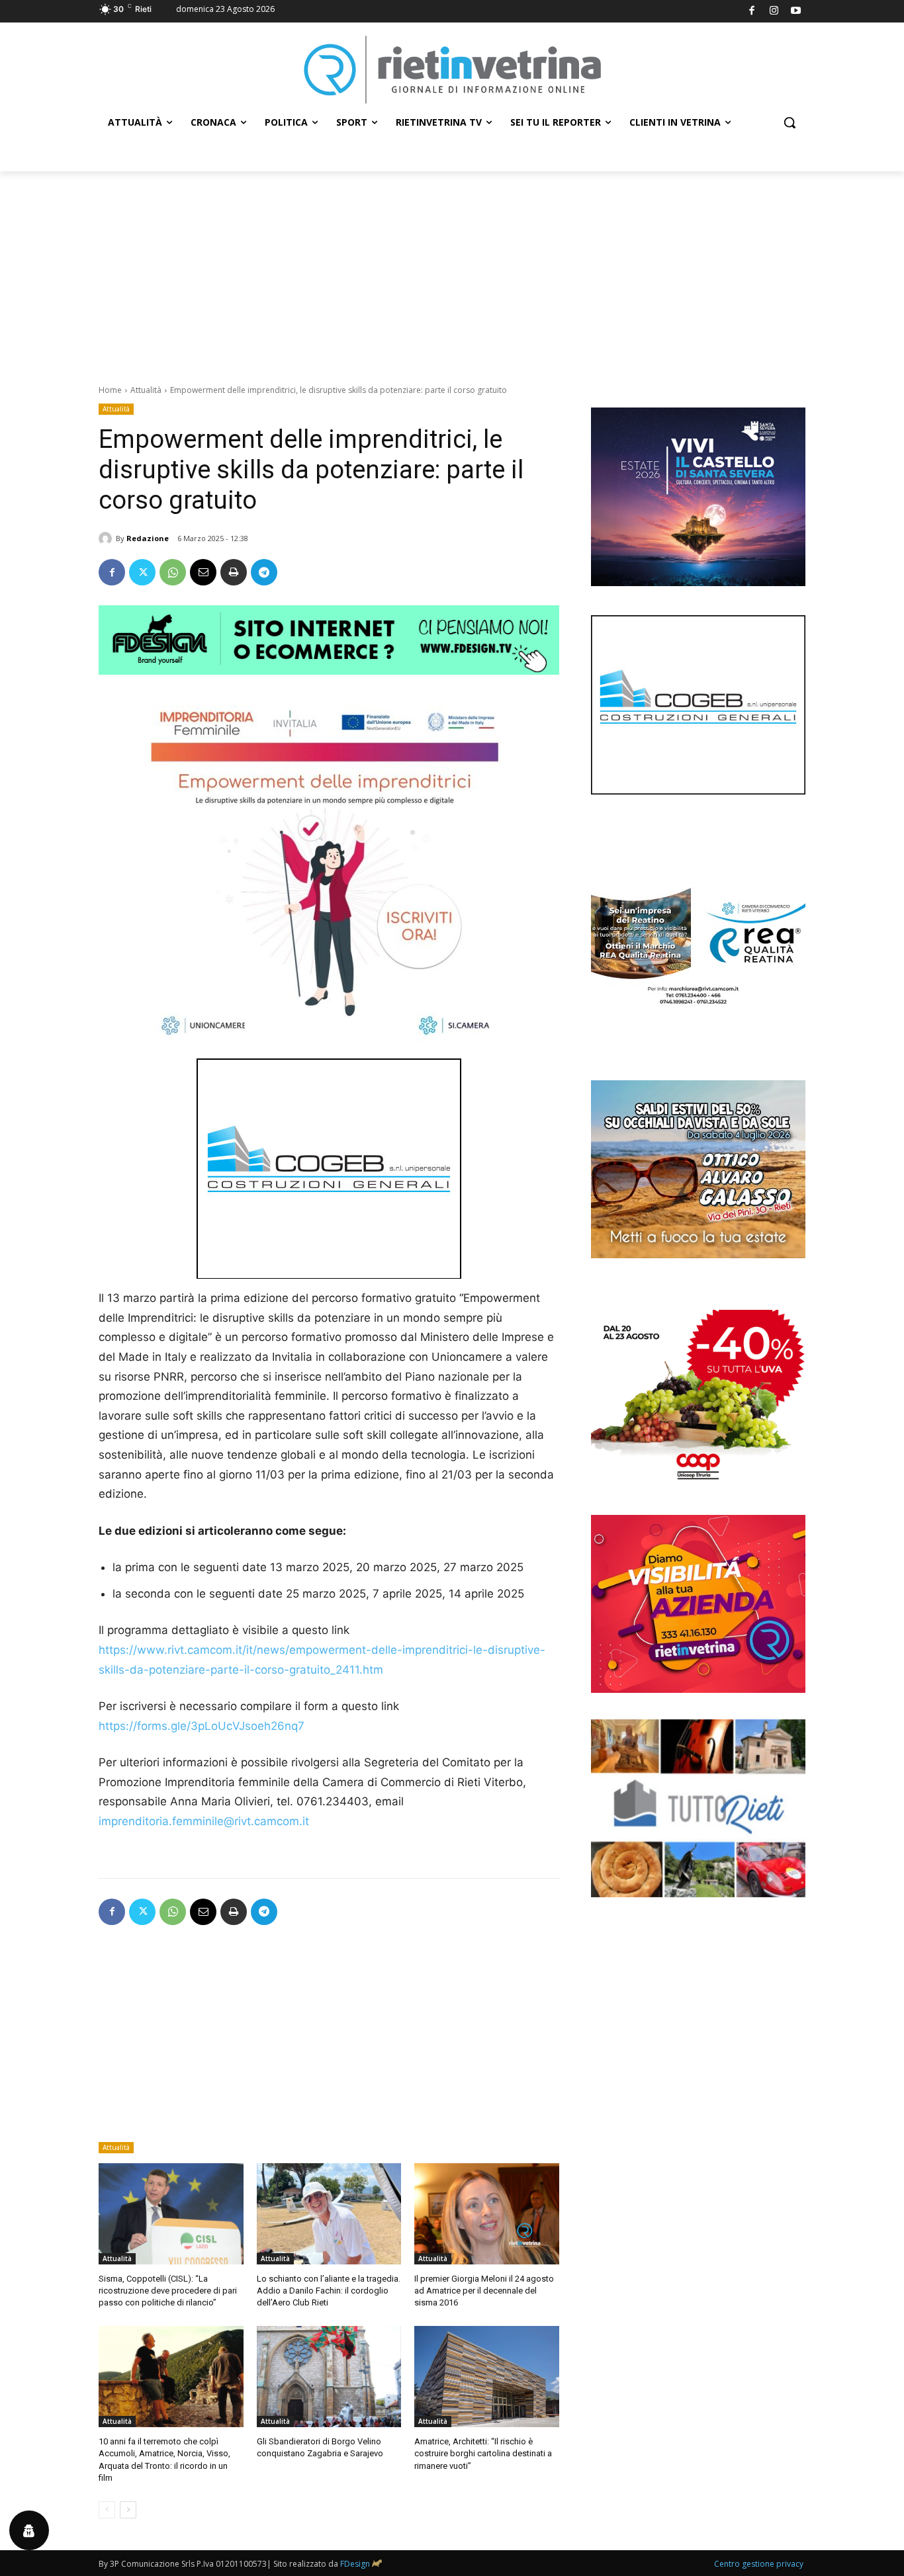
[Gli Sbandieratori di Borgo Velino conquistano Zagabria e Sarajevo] (329, 2377)
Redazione (148, 538)
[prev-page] (107, 2510)
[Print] (234, 572)
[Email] (203, 572)
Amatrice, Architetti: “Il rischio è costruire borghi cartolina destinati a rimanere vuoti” (483, 2453)
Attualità (146, 390)
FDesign (355, 2564)
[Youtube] (796, 12)
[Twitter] (142, 572)
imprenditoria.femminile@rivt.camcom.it (204, 1821)
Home (110, 390)
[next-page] (128, 2510)
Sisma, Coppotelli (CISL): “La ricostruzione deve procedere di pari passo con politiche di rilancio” (168, 2291)
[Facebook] (752, 12)
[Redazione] (107, 538)
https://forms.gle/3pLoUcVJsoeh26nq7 (202, 1726)
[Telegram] (264, 572)
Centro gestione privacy (759, 2564)
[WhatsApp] (173, 572)
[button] (790, 122)
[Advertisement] (452, 271)
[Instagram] (774, 12)
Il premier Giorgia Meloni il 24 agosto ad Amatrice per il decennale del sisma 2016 (484, 2291)
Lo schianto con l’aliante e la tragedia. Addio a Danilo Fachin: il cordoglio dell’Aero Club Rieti (329, 2291)
